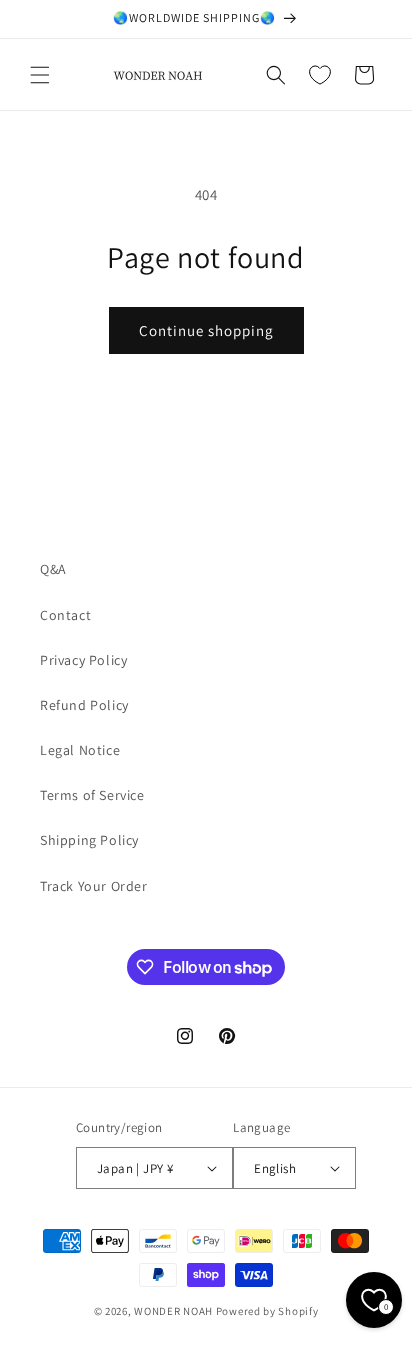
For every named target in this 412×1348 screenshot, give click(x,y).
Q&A (53, 569)
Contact (65, 615)
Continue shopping (206, 330)
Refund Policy (84, 705)
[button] (40, 75)
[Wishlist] (320, 75)
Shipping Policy (89, 840)
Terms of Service (92, 795)
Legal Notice (80, 750)
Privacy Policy (83, 660)
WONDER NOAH (173, 1311)
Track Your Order (94, 886)
